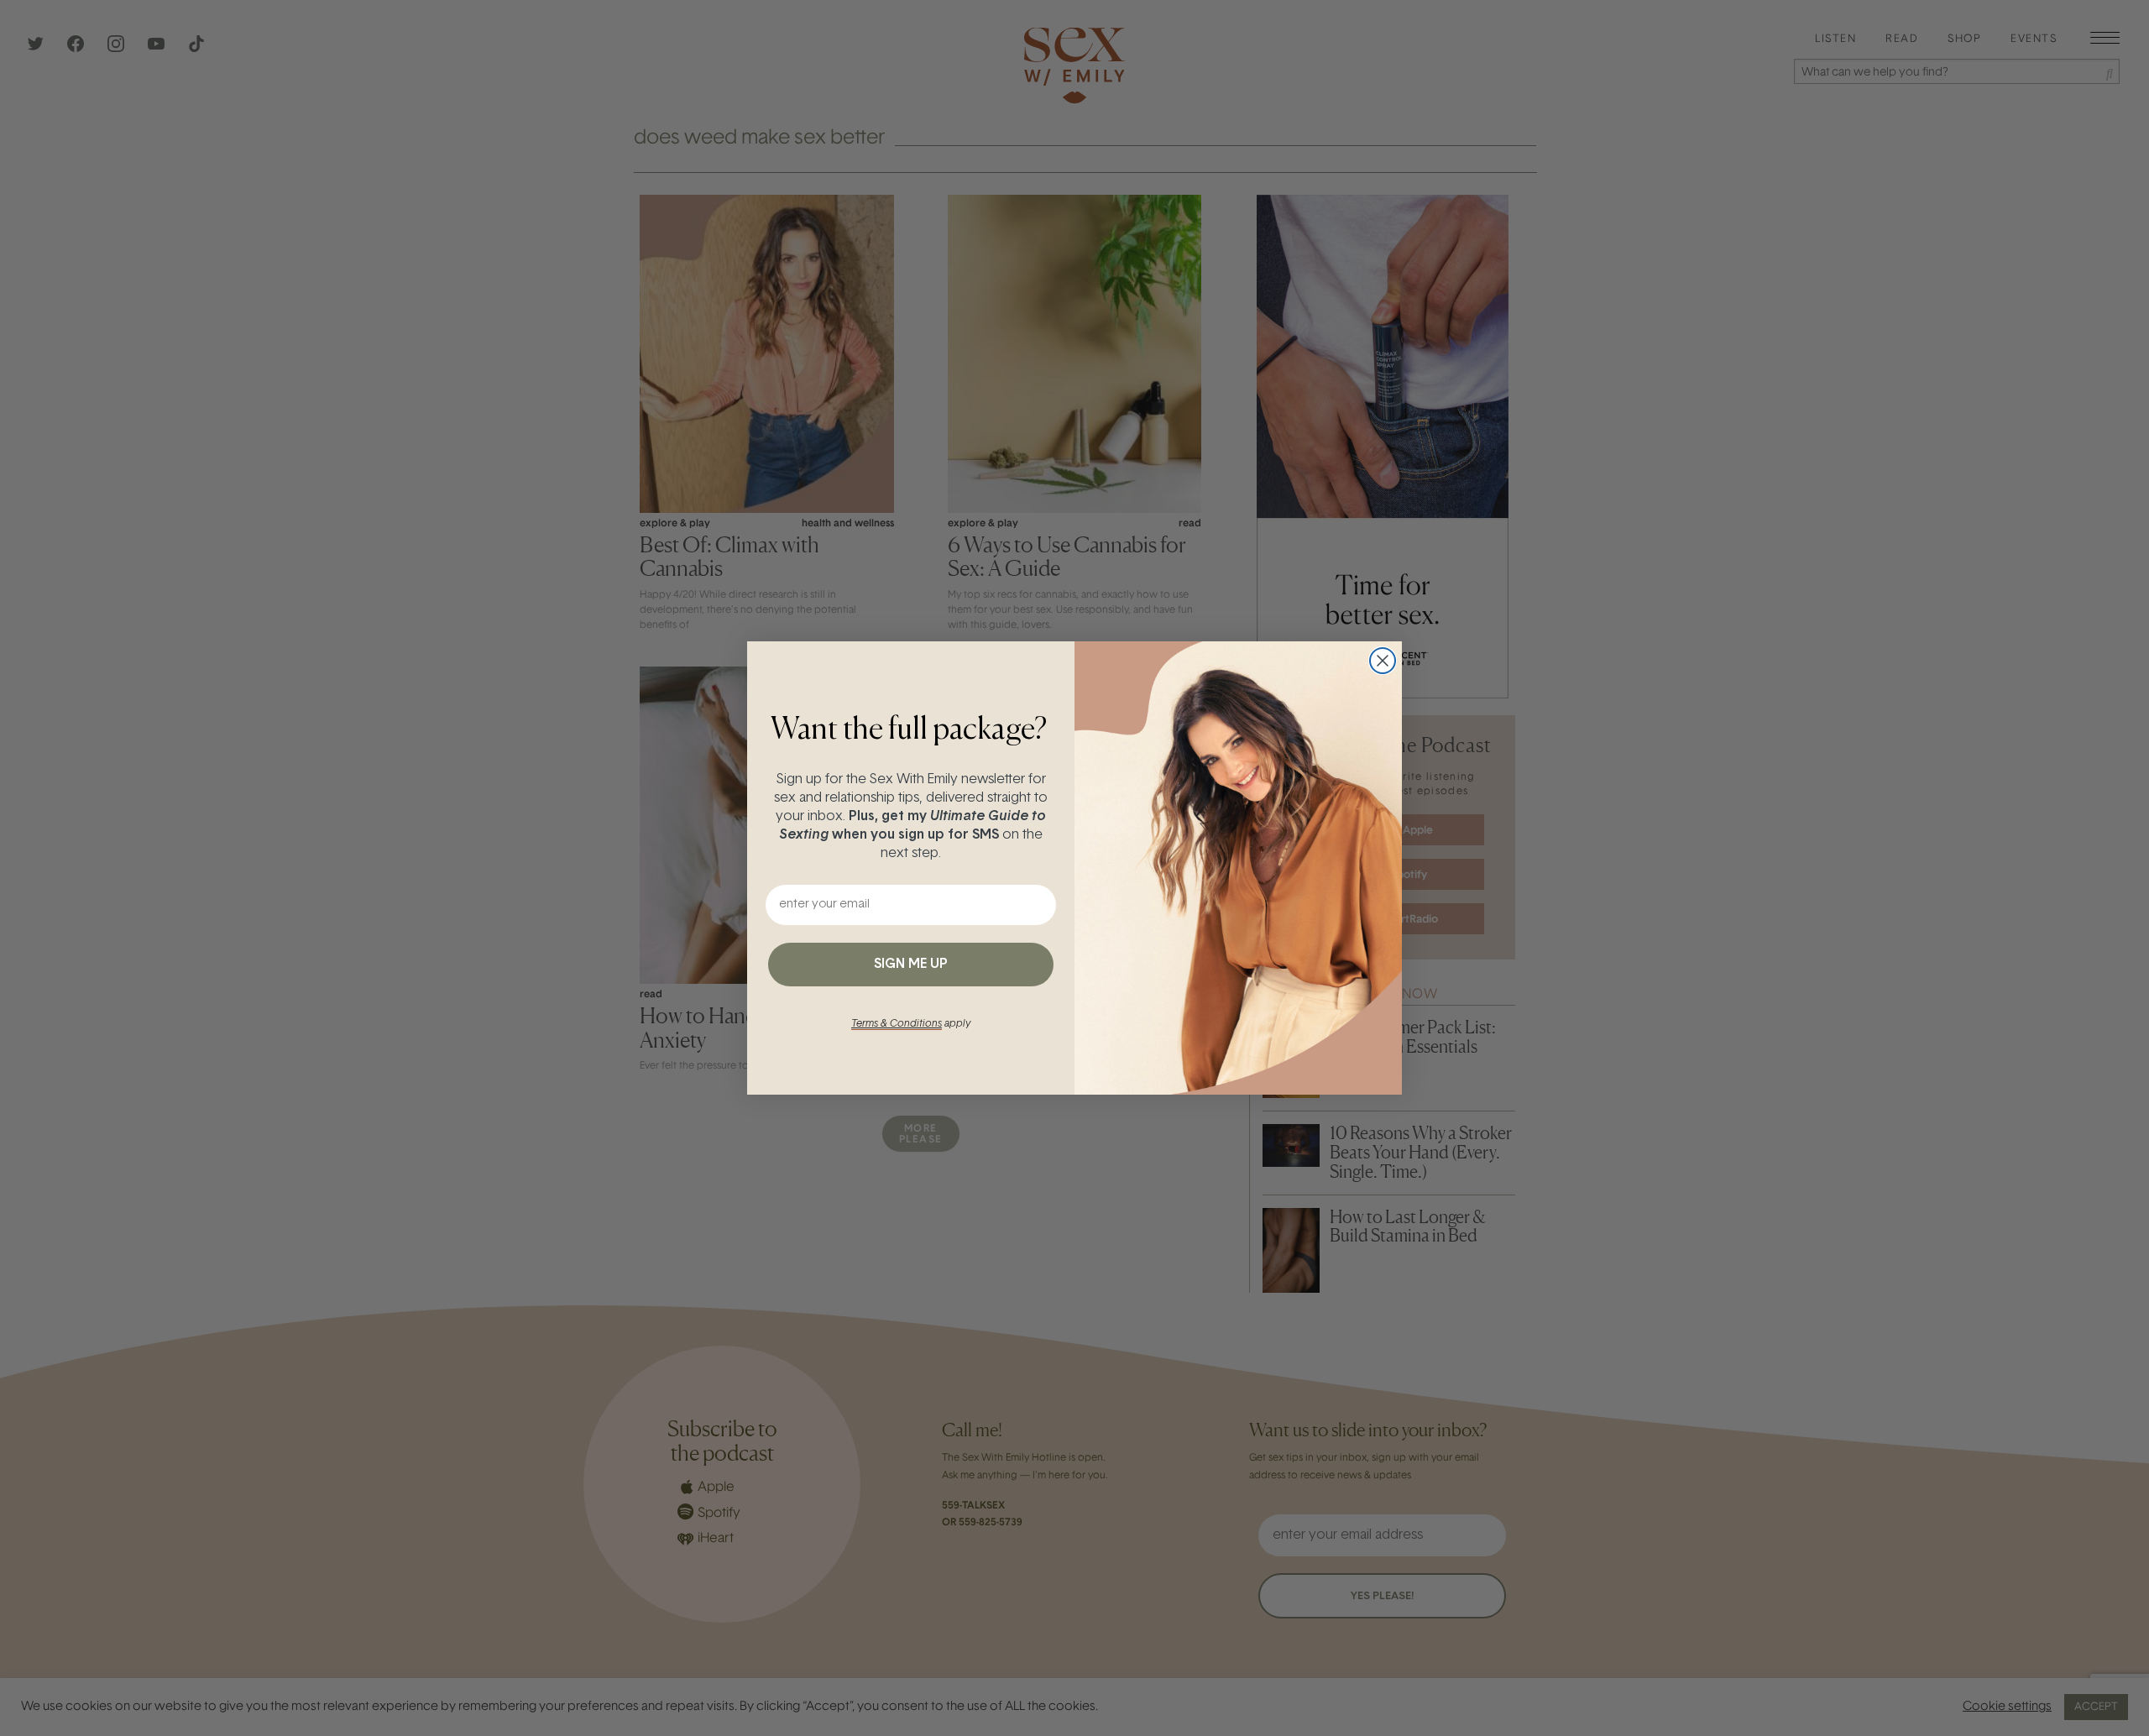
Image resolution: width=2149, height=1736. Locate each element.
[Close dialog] (1383, 661)
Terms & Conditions (897, 1024)
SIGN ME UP (911, 965)
